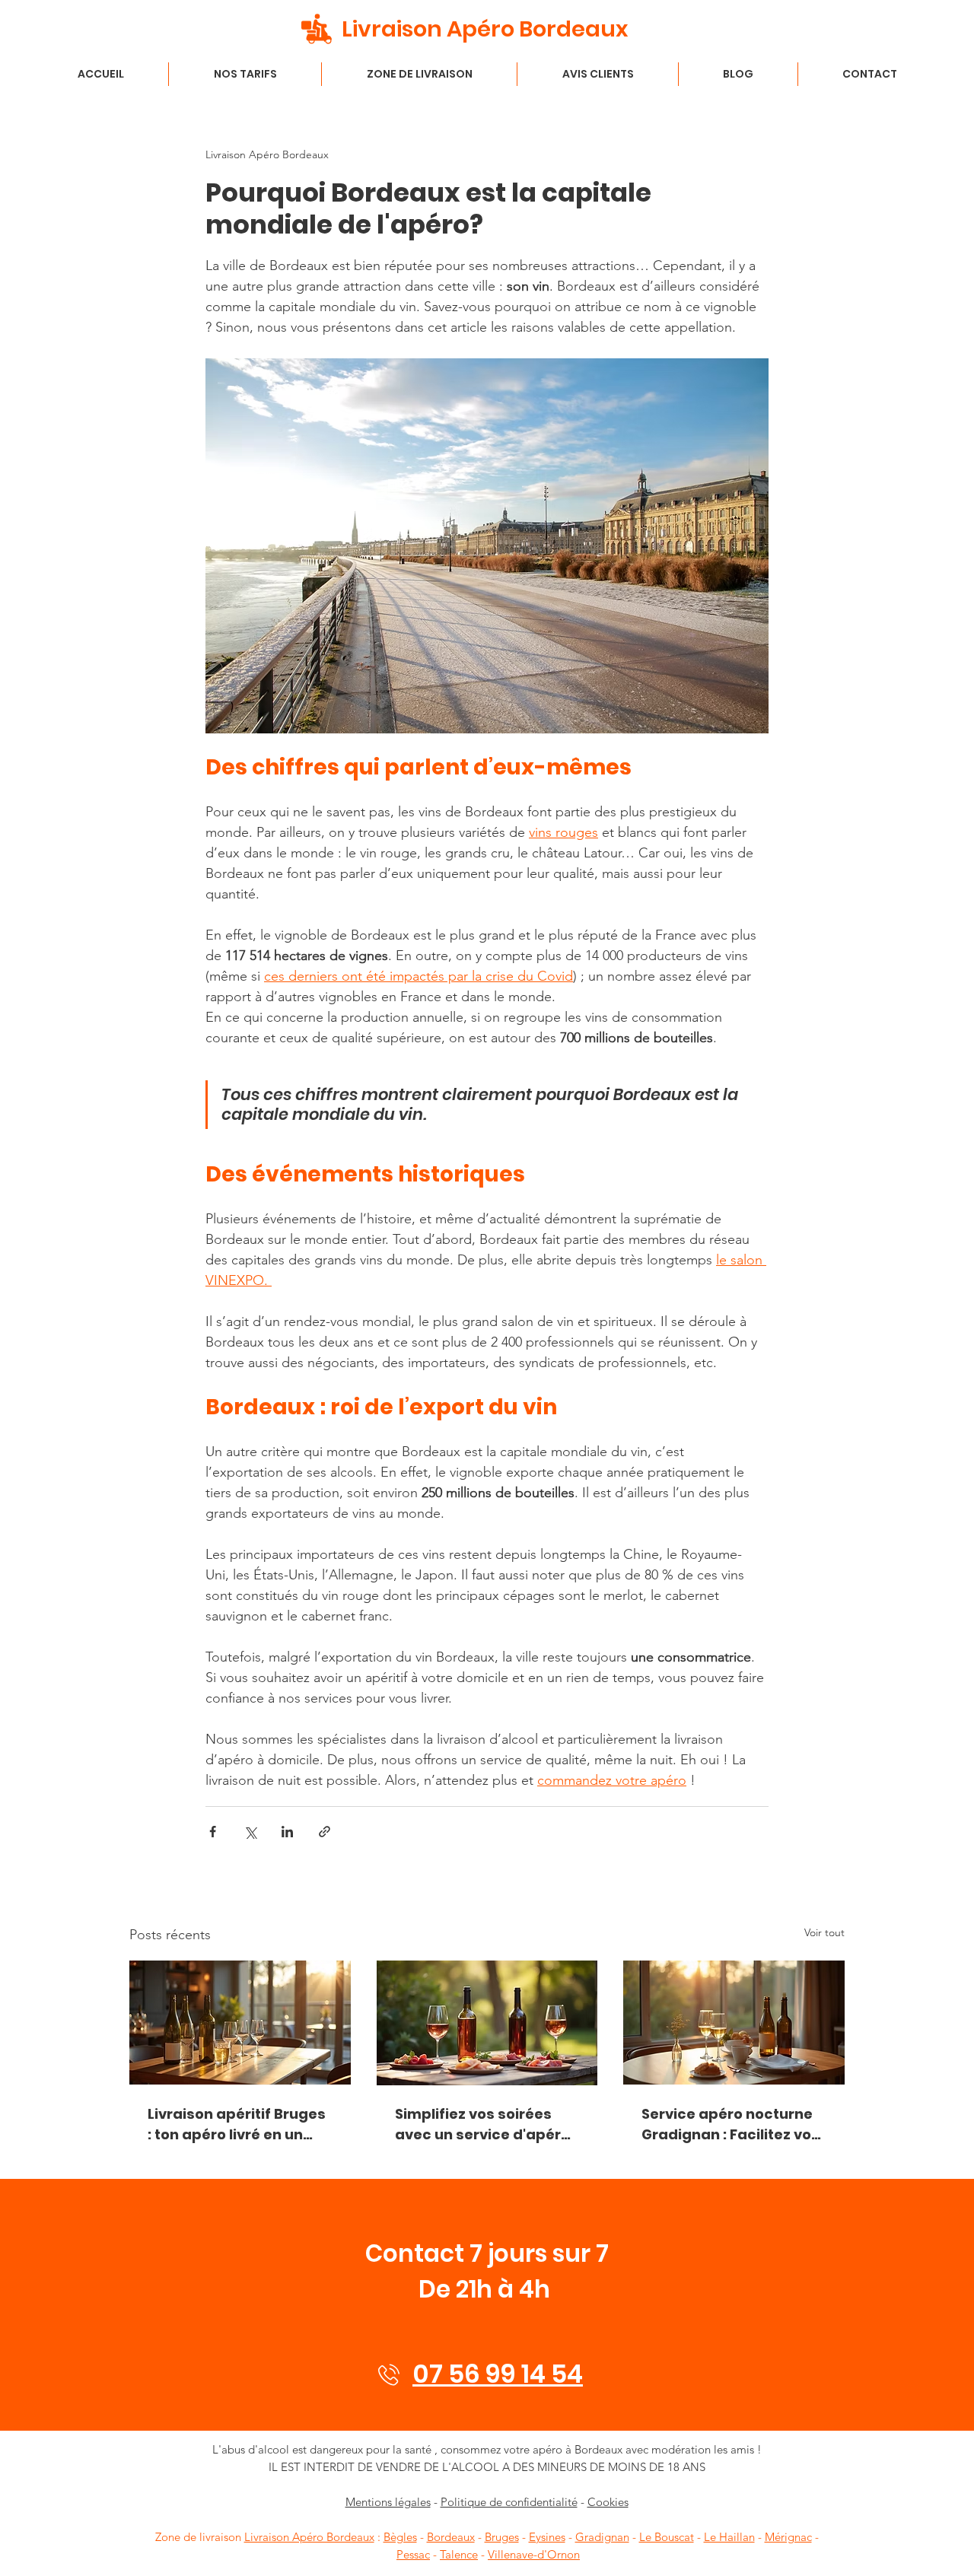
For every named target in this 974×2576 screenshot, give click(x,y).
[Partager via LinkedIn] (287, 1832)
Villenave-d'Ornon (534, 2554)
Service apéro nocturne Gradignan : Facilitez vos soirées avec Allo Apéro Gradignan (730, 2124)
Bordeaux (451, 2537)
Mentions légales (388, 2502)
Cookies (608, 2502)
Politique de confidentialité (509, 2502)
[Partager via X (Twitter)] (250, 1832)
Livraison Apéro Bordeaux (309, 2537)
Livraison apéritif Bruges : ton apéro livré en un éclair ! (237, 2124)
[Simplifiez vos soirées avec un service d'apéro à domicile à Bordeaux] (487, 2023)
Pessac (413, 2554)
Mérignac (788, 2537)
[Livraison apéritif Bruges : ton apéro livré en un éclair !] (240, 2023)
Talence (459, 2554)
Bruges (502, 2537)
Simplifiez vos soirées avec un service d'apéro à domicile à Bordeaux (482, 2124)
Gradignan (602, 2537)
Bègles (400, 2537)
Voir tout (824, 1932)
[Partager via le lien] (325, 1832)
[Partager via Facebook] (213, 1832)
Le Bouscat (667, 2537)
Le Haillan (729, 2537)
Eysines (547, 2537)
